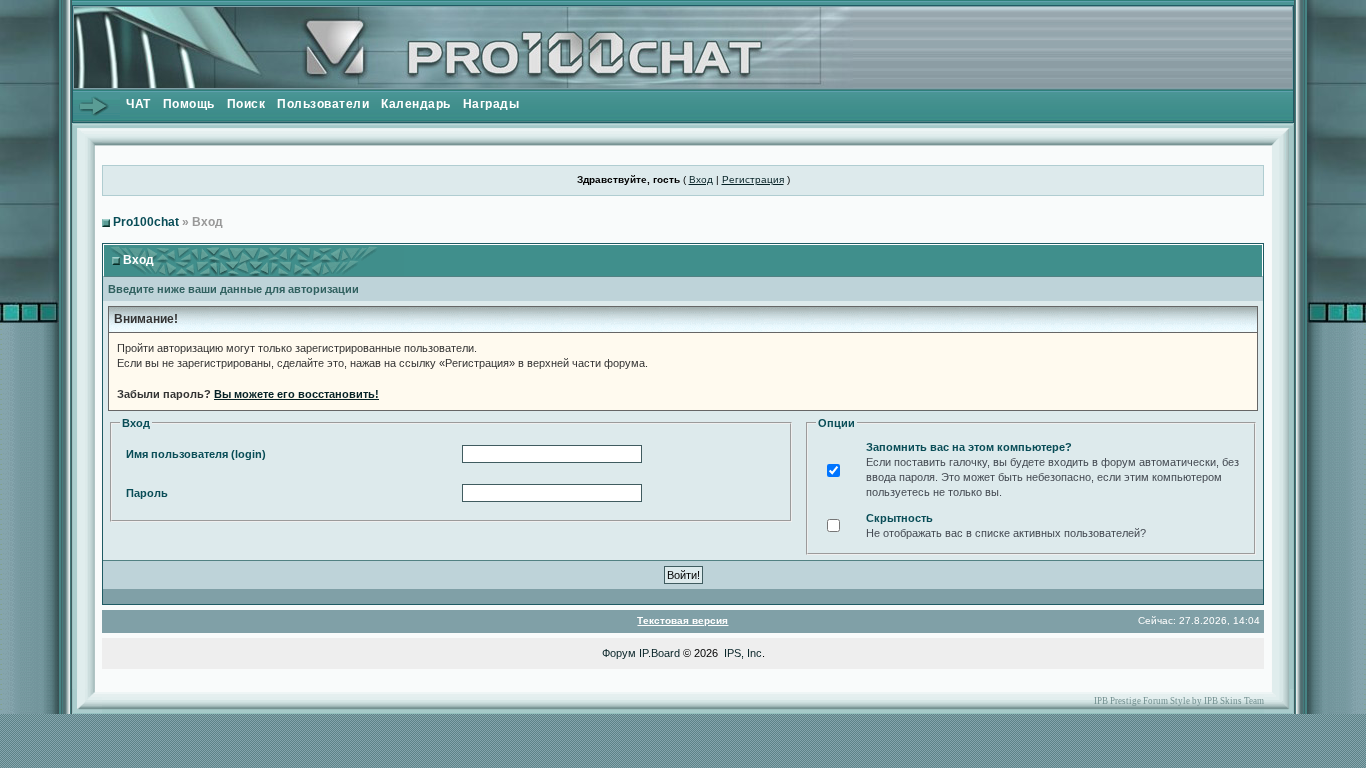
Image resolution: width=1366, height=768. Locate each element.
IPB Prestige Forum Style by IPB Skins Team (1179, 701)
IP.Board (659, 653)
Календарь (416, 104)
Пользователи (323, 104)
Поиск (246, 104)
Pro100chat (146, 222)
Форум (619, 653)
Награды (491, 104)
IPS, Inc (743, 653)
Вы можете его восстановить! (296, 394)
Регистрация (753, 179)
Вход (701, 179)
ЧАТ (138, 104)
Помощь (189, 104)
